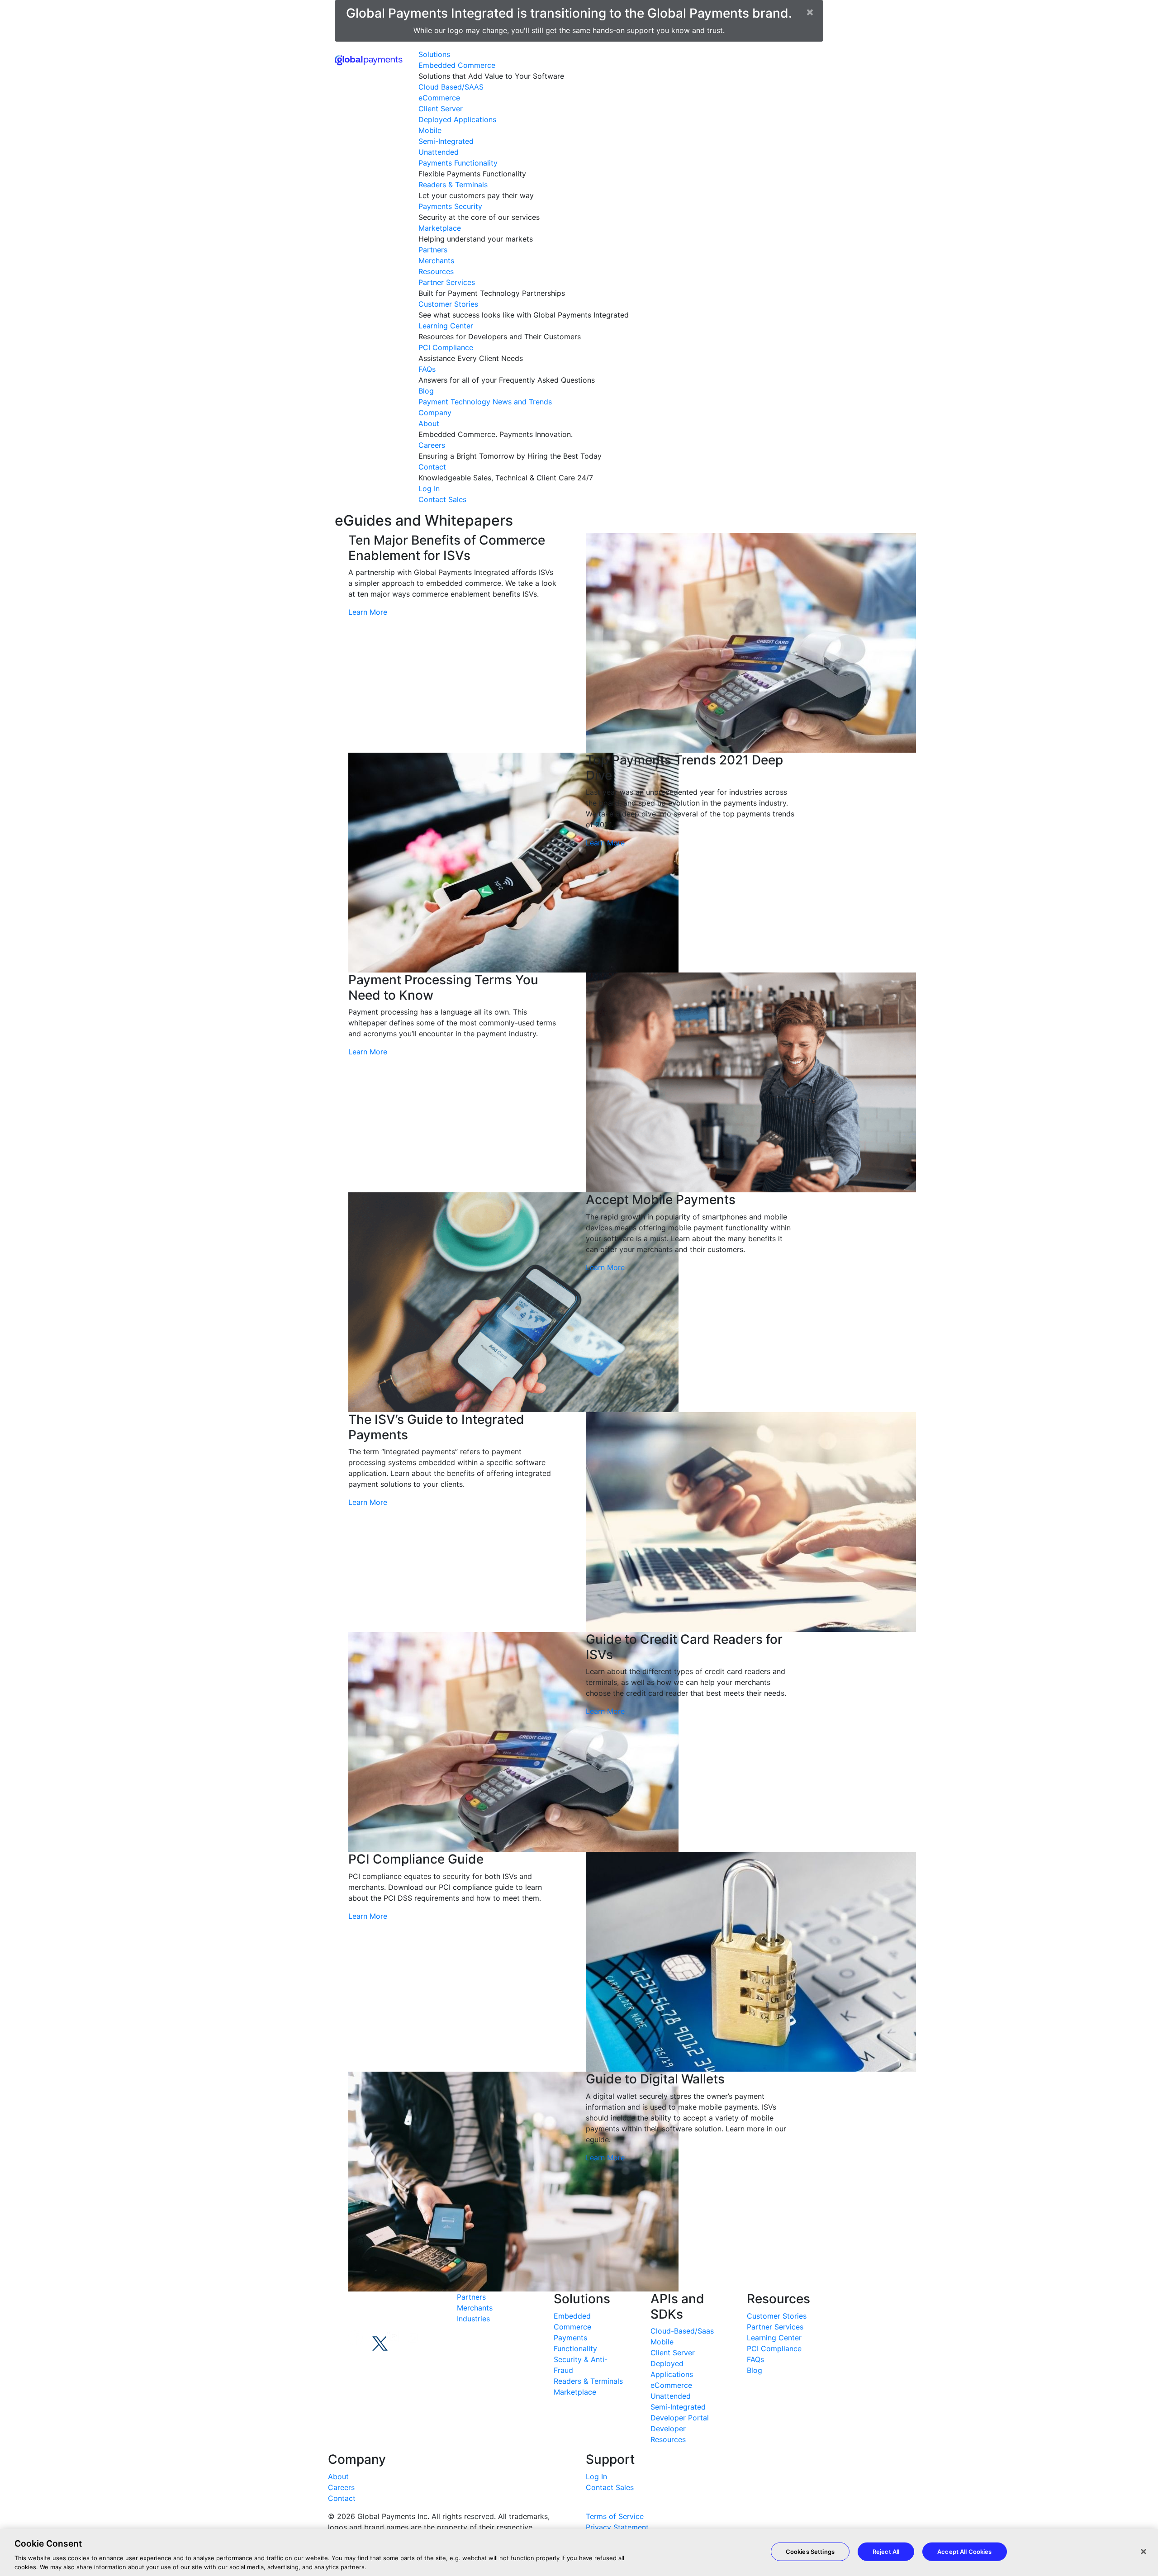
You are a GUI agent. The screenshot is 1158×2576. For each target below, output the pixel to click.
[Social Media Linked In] (394, 2335)
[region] (579, 2552)
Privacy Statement (617, 2527)
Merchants (436, 261)
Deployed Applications (457, 119)
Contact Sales (442, 499)
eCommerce (439, 98)
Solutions (434, 54)
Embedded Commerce (457, 65)
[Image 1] (396, 2310)
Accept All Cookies (964, 2552)
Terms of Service (615, 2516)
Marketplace (440, 228)
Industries (473, 2319)
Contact (432, 467)
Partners (433, 250)
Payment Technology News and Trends (485, 402)
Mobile (430, 130)
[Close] (1144, 2552)
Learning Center (446, 326)
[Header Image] (369, 59)
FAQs (427, 369)
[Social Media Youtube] (336, 2335)
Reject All (886, 2552)
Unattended (439, 152)
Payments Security (450, 206)
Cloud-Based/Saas (682, 2331)
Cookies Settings (810, 2552)
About (429, 423)
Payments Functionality (458, 163)
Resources (436, 271)
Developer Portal (680, 2418)
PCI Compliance (446, 347)
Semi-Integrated (446, 141)
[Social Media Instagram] (413, 2337)
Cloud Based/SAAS (451, 87)
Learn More (368, 612)
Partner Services (447, 282)
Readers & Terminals (453, 185)
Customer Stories (448, 304)
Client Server (441, 109)
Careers (432, 445)
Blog (426, 391)
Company (435, 413)
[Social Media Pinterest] (339, 2373)
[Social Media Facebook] (355, 2337)
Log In (429, 489)
